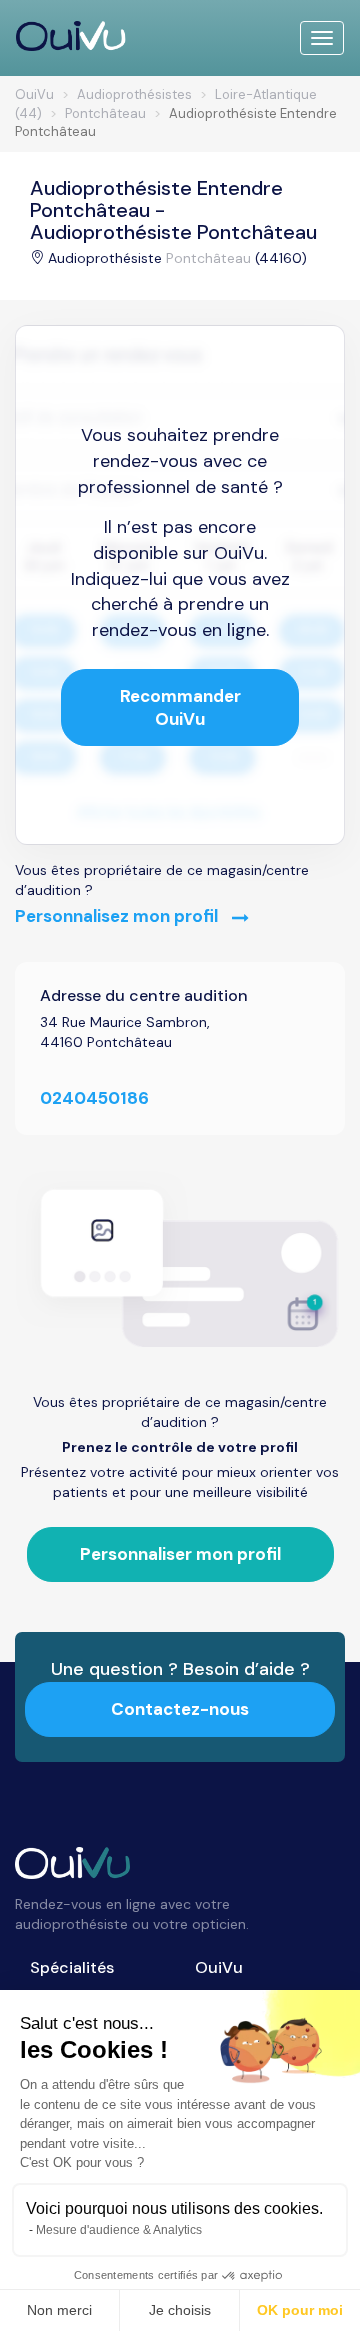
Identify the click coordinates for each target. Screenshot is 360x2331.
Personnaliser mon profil (180, 1554)
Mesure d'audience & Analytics (119, 2230)
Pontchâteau (208, 258)
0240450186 (94, 1098)
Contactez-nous (180, 1709)
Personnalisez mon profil (118, 916)
